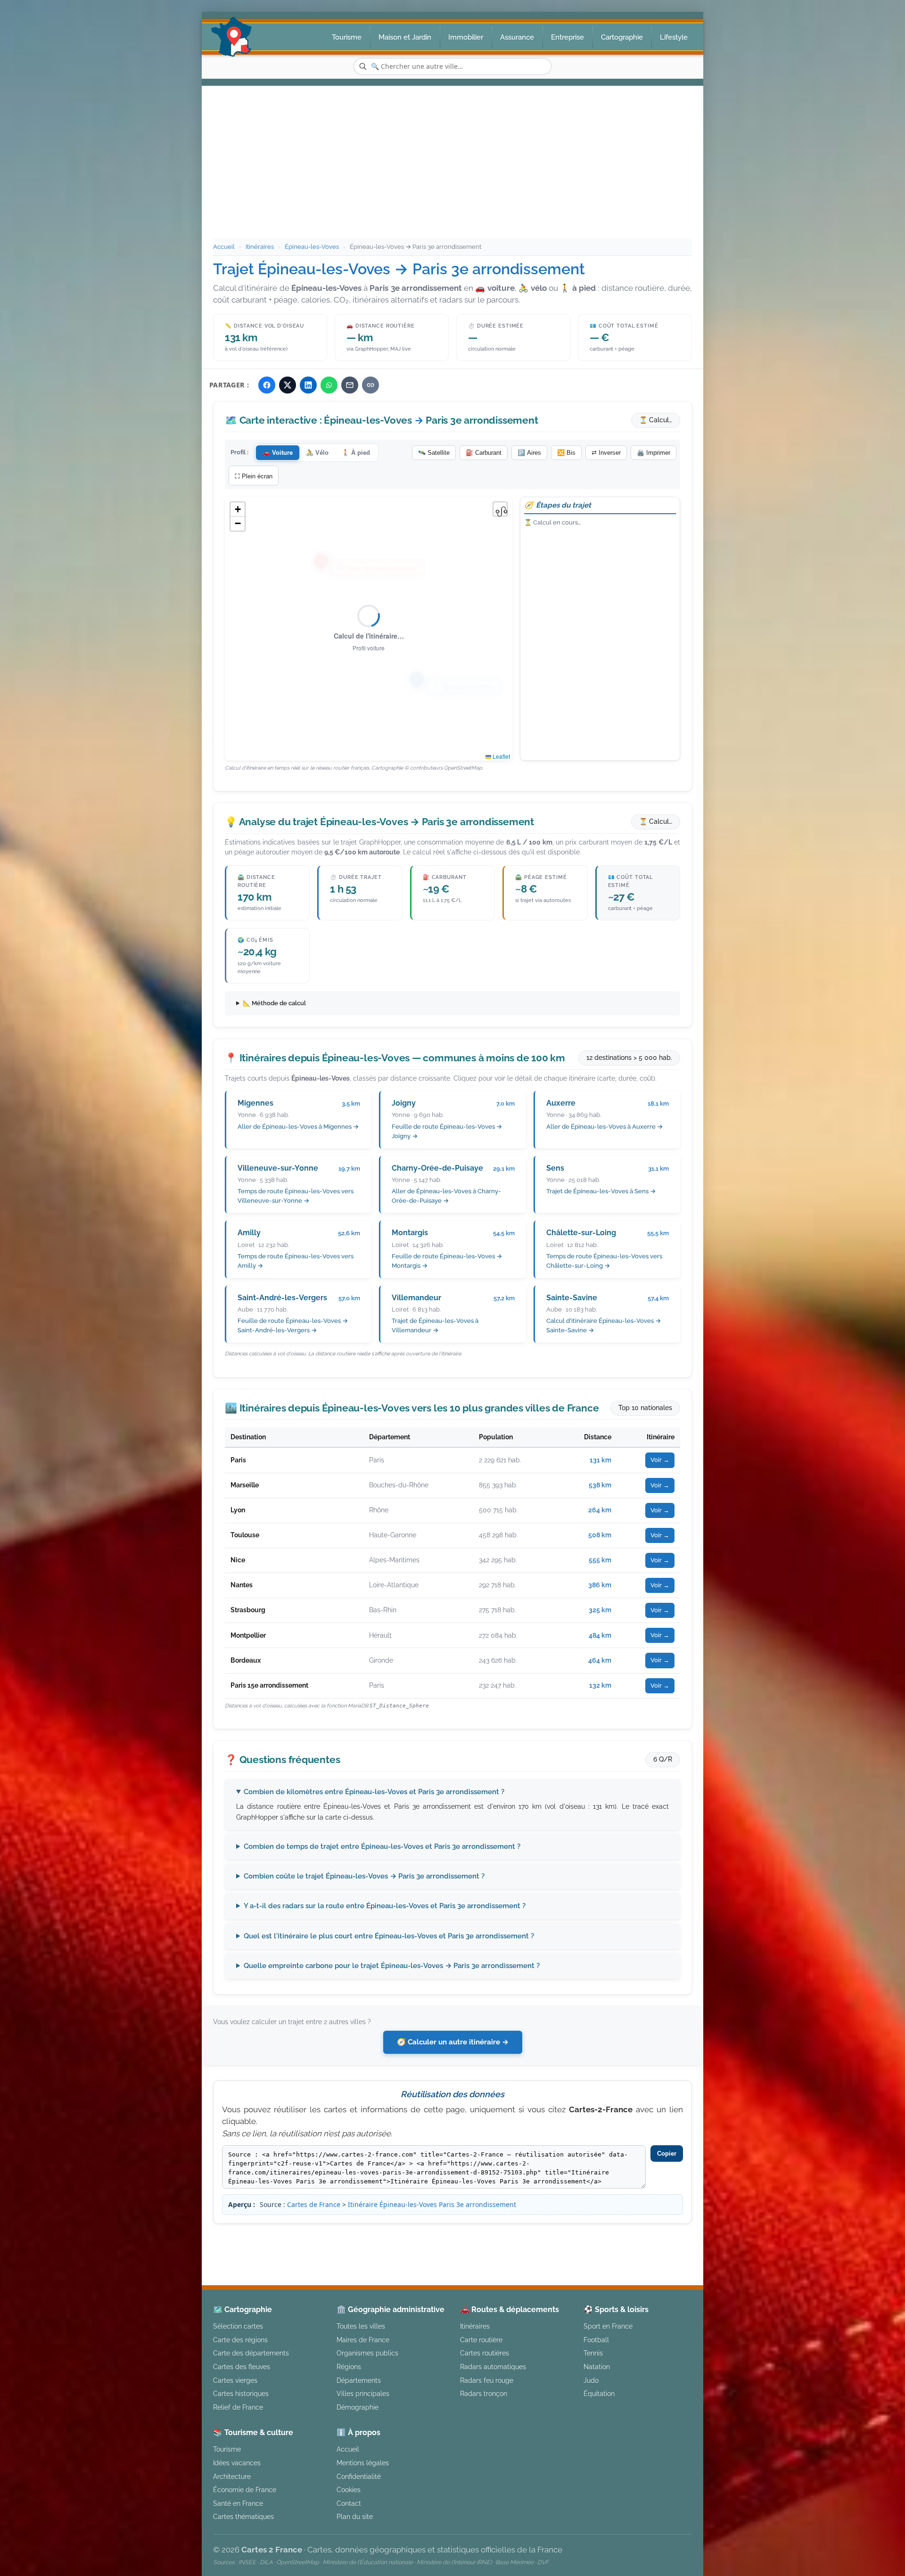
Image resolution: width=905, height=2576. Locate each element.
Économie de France (245, 2490)
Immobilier (466, 37)
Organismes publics (367, 2353)
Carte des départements (251, 2353)
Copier (667, 2154)
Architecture (232, 2476)
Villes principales (363, 2393)
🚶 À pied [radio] (356, 453)
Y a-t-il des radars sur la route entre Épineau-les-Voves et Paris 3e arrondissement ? (385, 1906)
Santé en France (238, 2503)
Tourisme (347, 37)
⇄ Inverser (606, 453)
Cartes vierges (235, 2380)
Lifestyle (674, 37)
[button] (238, 509)
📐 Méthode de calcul (274, 1003)
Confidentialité (359, 2476)
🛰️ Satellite (434, 453)
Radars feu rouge (487, 2380)
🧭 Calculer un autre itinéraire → (453, 2042)
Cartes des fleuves (242, 2367)
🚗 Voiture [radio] (278, 453)
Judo (591, 2380)
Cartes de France (314, 2204)
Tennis (593, 2353)
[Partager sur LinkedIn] (308, 385)
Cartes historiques (241, 2393)
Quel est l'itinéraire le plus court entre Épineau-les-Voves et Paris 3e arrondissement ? (389, 1936)
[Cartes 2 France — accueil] (232, 37)
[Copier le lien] (370, 385)
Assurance (517, 37)
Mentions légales (532, 2240)
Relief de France (238, 2407)
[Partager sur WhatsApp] (329, 385)
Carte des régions (240, 2340)
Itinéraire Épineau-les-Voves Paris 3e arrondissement (432, 2204)
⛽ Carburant (484, 453)
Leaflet (501, 756)
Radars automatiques (493, 2367)
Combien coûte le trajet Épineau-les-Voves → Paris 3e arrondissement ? (364, 1876)
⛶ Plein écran (254, 476)
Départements (359, 2380)
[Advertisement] (452, 168)
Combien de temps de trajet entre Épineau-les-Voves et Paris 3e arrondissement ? (382, 1846)
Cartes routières (485, 2353)
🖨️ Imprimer (654, 453)
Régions (349, 2367)
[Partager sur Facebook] (267, 385)
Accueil (224, 247)
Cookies (349, 2490)
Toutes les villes (361, 2326)
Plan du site (355, 2516)
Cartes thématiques (243, 2516)
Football (596, 2340)
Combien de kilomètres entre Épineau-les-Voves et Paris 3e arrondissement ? (374, 1792)
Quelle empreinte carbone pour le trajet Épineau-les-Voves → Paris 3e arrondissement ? (392, 1966)
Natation (597, 2367)
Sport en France (608, 2326)
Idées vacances (237, 2463)
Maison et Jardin (405, 37)
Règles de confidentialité (619, 2240)
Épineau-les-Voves (312, 247)
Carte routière (481, 2340)
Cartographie (622, 37)
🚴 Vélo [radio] (317, 453)
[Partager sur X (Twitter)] (288, 385)
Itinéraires (260, 247)
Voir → (660, 1460)
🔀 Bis (566, 453)
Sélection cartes (238, 2326)
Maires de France (363, 2340)
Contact (349, 2503)
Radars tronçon (484, 2393)
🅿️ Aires (529, 453)
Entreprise (568, 37)
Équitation (599, 2393)
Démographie (358, 2407)
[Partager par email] (350, 385)
